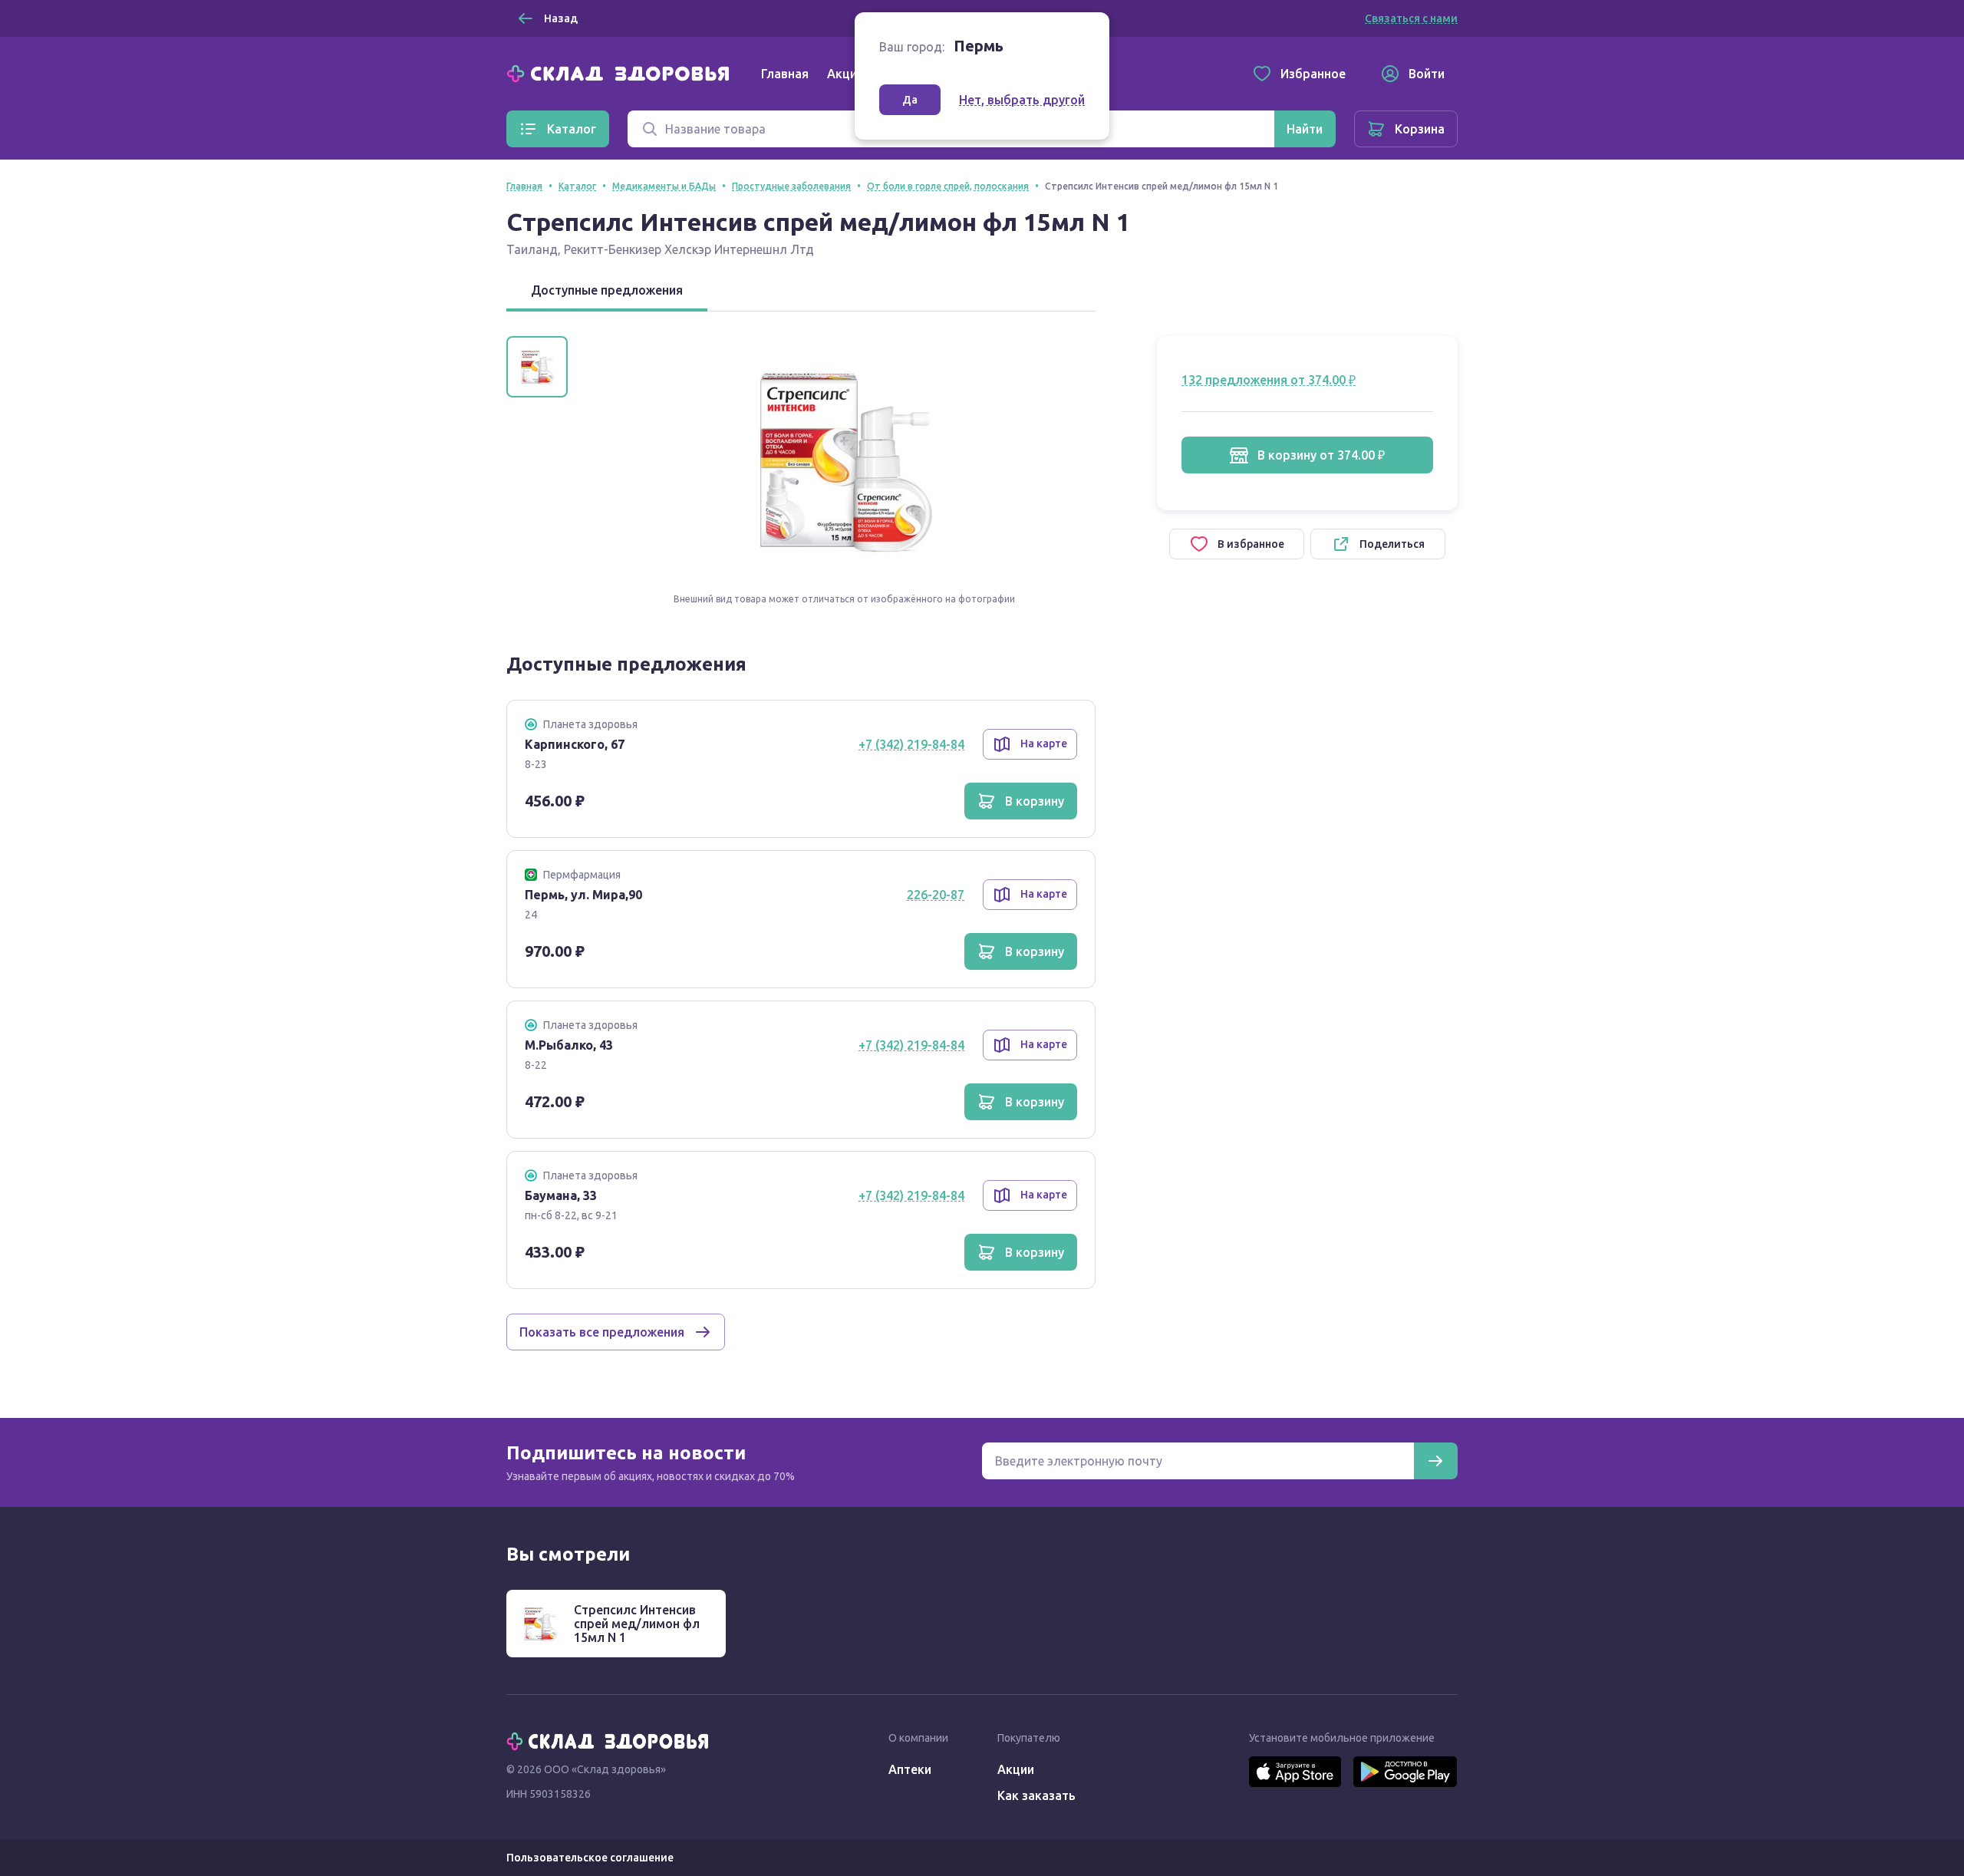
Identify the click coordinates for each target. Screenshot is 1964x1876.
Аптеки (910, 1769)
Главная (785, 74)
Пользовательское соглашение (590, 1858)
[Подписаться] (1435, 1461)
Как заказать (1036, 1795)
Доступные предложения (607, 290)
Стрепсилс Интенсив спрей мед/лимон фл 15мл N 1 (637, 1624)
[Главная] (621, 72)
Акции (845, 74)
